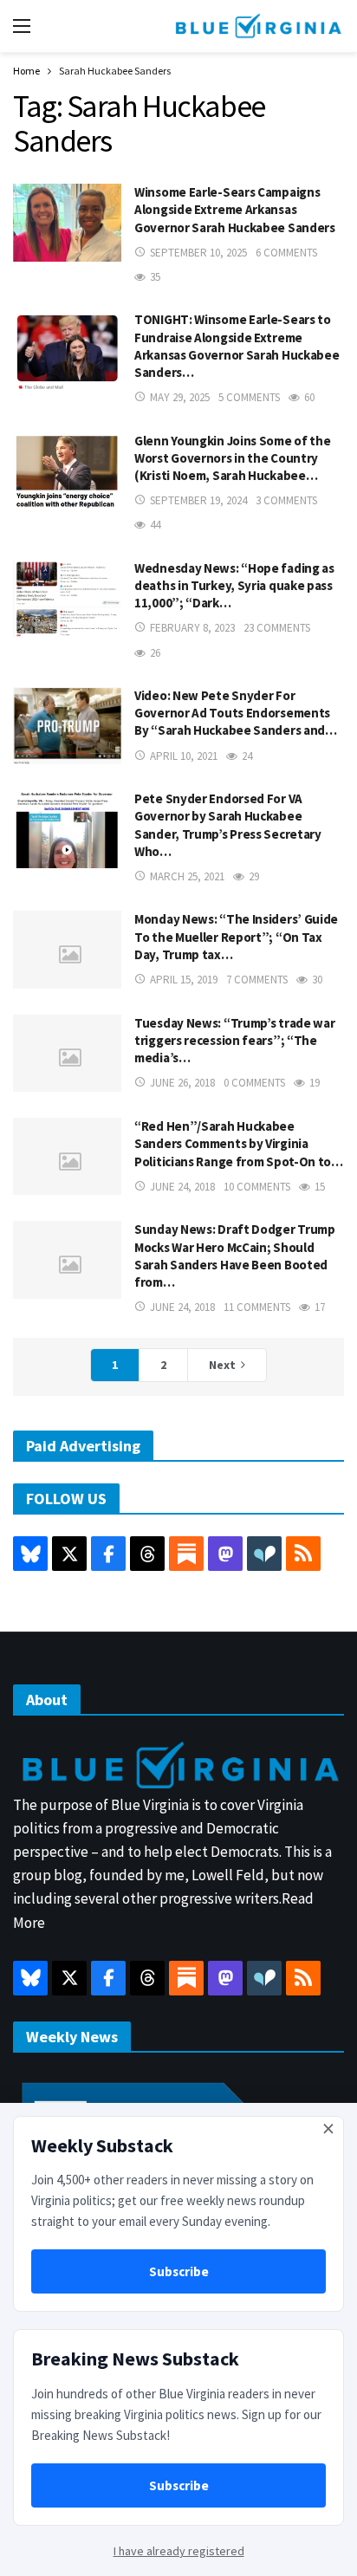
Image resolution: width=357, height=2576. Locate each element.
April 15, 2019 (184, 980)
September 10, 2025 (198, 253)
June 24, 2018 (182, 1187)
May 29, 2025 (180, 397)
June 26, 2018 (182, 1083)
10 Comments (257, 1187)
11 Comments (257, 1307)
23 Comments (277, 628)
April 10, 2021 (184, 756)
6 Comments (286, 253)
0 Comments (254, 1083)
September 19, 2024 (198, 500)
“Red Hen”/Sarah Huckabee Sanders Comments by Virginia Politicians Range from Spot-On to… (239, 1144)
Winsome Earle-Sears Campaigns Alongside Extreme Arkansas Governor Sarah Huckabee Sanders (236, 210)
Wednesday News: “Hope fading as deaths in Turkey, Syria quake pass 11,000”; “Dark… (234, 586)
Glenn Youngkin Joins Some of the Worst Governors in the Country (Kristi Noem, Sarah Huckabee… (232, 458)
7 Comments (257, 980)
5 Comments (249, 397)
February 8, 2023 (192, 628)
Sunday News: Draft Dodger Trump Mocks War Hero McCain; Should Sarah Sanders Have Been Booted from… (235, 1256)
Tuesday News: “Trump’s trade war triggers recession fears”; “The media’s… (234, 1041)
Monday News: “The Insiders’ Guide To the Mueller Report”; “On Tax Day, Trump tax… (236, 937)
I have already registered (179, 2551)
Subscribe (179, 2271)
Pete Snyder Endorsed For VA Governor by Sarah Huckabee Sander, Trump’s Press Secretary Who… (228, 825)
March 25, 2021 (187, 876)
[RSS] (303, 1554)
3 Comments (286, 500)
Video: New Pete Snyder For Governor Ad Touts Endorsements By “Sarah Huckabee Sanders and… (236, 713)
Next (222, 1365)
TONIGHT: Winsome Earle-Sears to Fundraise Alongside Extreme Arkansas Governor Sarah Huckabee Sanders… (237, 346)
